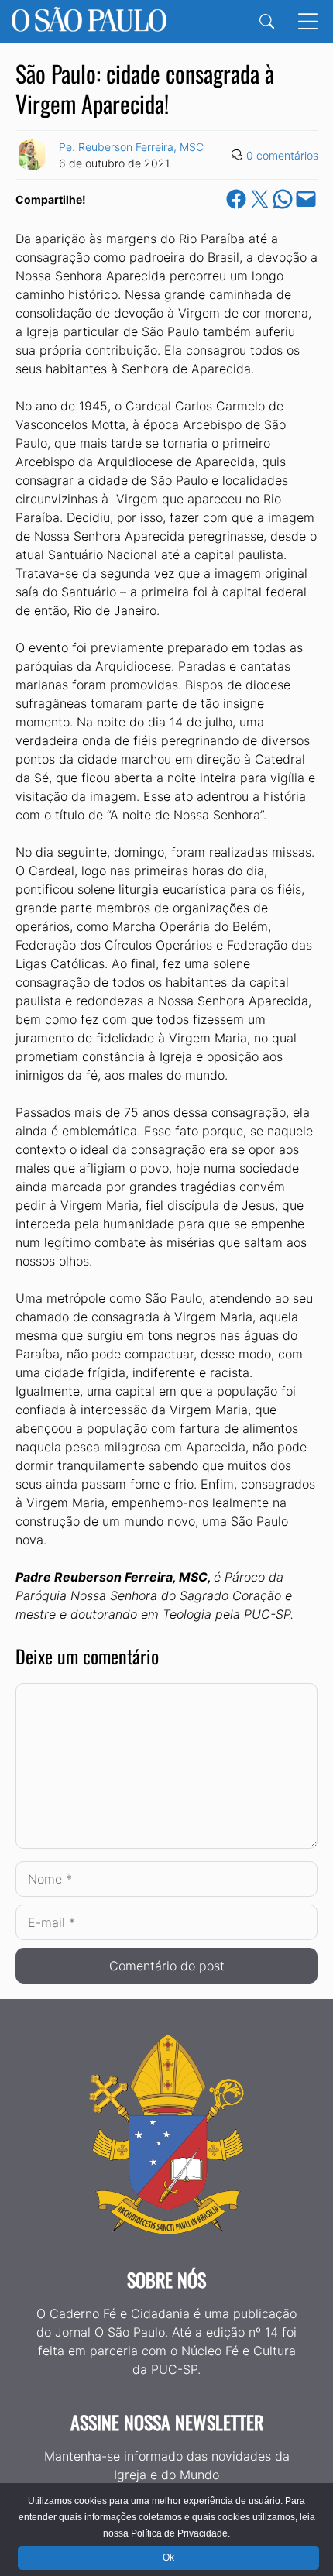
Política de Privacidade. (180, 2533)
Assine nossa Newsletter (167, 2422)
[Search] (267, 21)
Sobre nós (166, 2279)
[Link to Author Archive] (32, 155)
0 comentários (282, 155)
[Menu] (308, 21)
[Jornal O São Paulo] (89, 21)
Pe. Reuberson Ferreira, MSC (131, 147)
